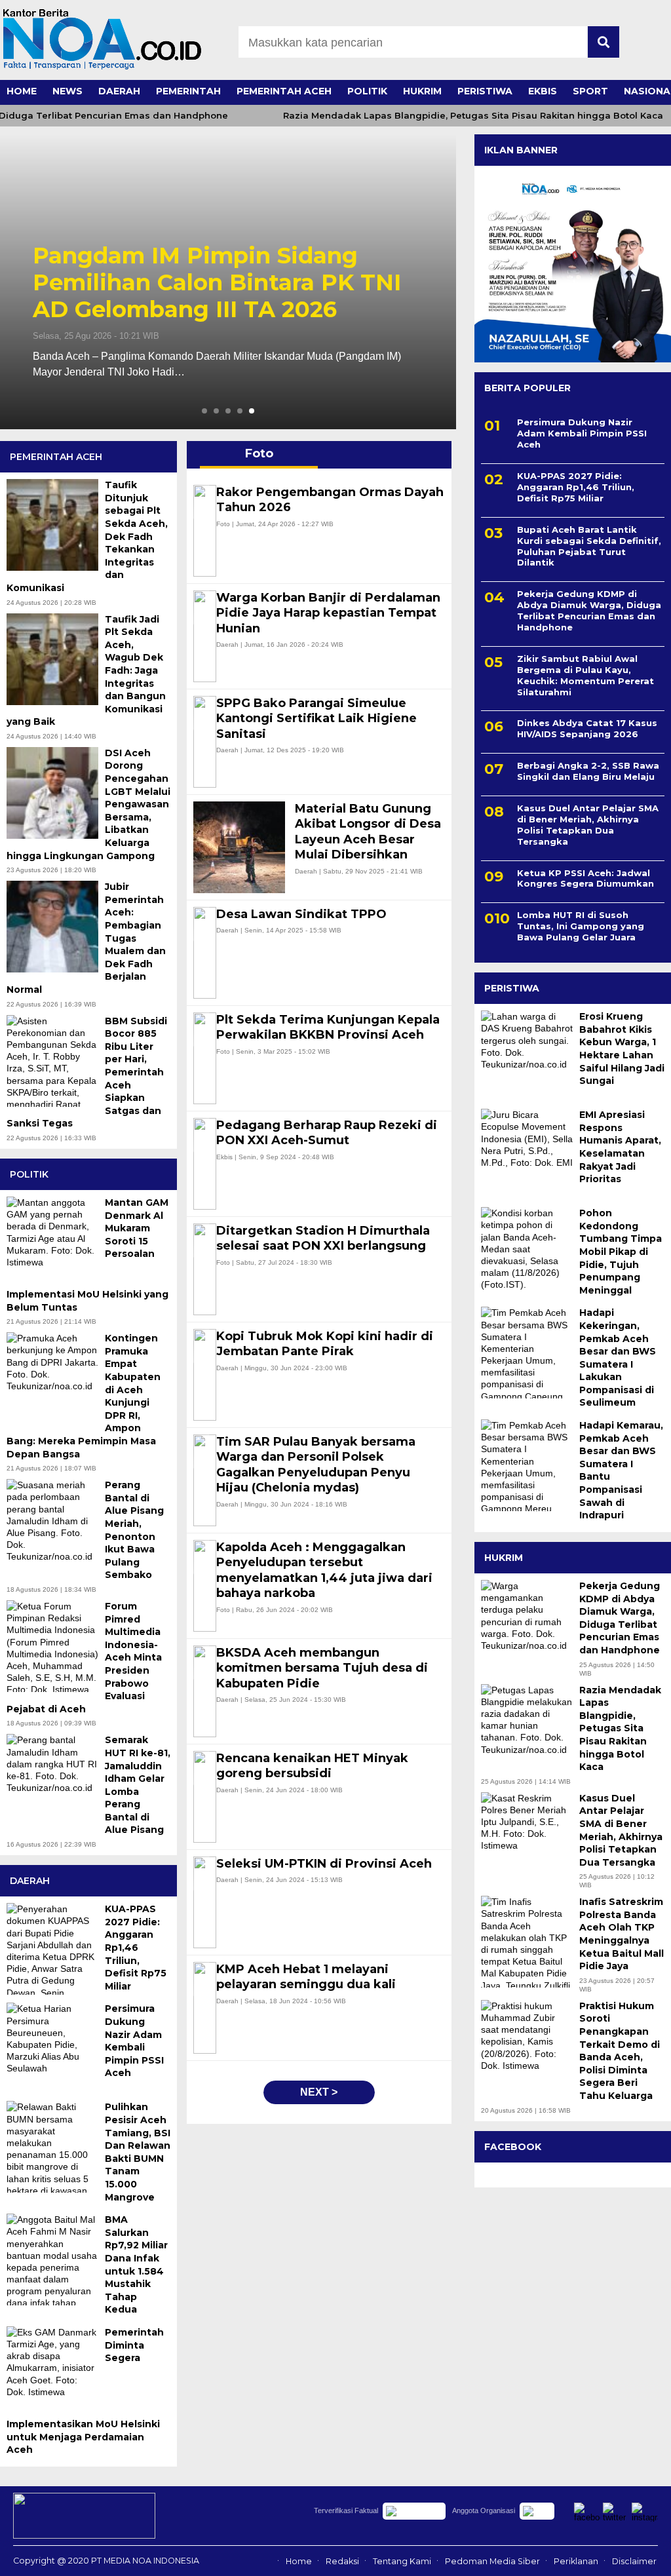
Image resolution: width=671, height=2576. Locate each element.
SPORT (590, 91)
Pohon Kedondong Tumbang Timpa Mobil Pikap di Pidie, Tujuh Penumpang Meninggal (621, 1252)
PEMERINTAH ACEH (284, 91)
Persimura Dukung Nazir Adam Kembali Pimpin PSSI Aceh (582, 433)
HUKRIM (422, 91)
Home (299, 2561)
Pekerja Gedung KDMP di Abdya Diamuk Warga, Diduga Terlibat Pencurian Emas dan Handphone (223, 282)
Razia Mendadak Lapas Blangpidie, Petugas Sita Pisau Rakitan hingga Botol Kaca (447, 116)
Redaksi (342, 2561)
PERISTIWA (485, 91)
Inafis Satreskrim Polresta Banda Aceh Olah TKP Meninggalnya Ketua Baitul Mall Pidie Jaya (622, 1934)
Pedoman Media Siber (492, 2561)
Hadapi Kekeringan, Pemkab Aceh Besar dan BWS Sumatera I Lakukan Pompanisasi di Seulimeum (618, 1357)
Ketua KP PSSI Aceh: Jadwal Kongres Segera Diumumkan (585, 878)
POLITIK (367, 91)
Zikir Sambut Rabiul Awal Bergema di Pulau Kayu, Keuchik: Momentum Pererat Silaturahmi (585, 675)
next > (319, 2092)
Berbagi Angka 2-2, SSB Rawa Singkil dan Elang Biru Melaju (588, 771)
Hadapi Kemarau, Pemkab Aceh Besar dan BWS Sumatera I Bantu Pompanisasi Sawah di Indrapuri (621, 1470)
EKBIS (543, 91)
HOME (22, 91)
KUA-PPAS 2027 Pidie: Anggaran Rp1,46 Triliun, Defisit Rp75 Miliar (576, 487)
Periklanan (576, 2561)
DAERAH (119, 91)
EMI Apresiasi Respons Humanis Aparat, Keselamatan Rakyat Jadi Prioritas (620, 1147)
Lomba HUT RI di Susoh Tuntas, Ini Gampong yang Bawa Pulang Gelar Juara (581, 926)
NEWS (67, 91)
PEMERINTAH (188, 91)
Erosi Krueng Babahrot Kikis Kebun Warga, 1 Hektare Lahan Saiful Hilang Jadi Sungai (622, 1048)
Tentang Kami (402, 2561)
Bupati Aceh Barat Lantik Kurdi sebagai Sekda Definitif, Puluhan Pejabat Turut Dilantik (589, 546)
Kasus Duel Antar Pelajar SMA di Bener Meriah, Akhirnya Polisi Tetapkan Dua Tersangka (588, 825)
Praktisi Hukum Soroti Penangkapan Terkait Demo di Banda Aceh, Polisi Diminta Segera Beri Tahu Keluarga (620, 2051)
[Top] (637, 2557)
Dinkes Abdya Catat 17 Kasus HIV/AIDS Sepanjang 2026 (587, 728)
